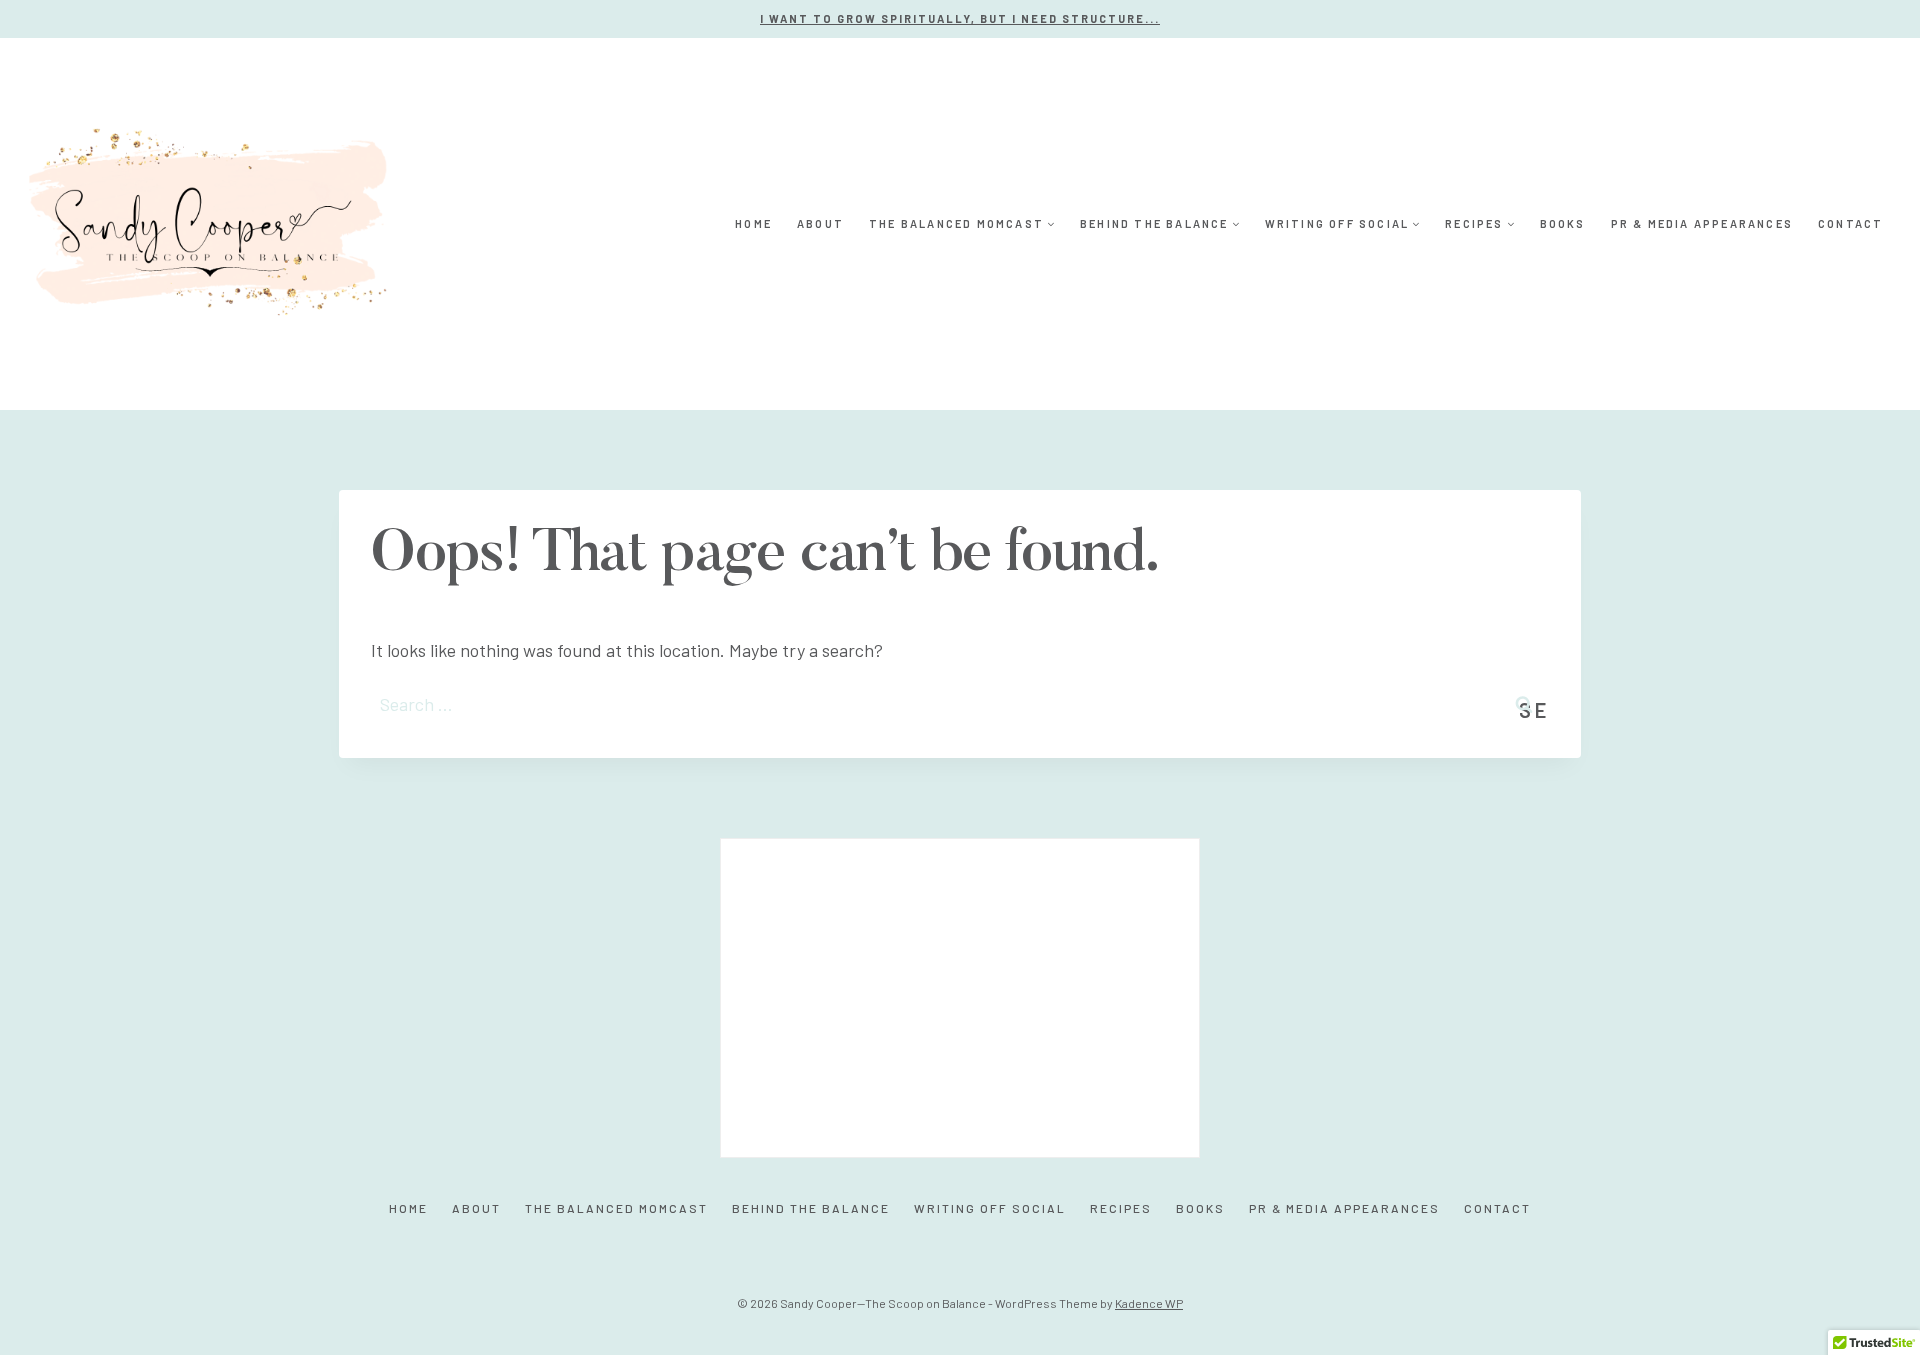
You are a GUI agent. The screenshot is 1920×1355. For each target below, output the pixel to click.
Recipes (1121, 1208)
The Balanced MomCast (616, 1208)
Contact (1850, 223)
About (820, 223)
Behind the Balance (811, 1208)
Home (753, 223)
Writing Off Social (990, 1208)
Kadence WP (1149, 1303)
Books (1563, 223)
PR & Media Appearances (1702, 223)
